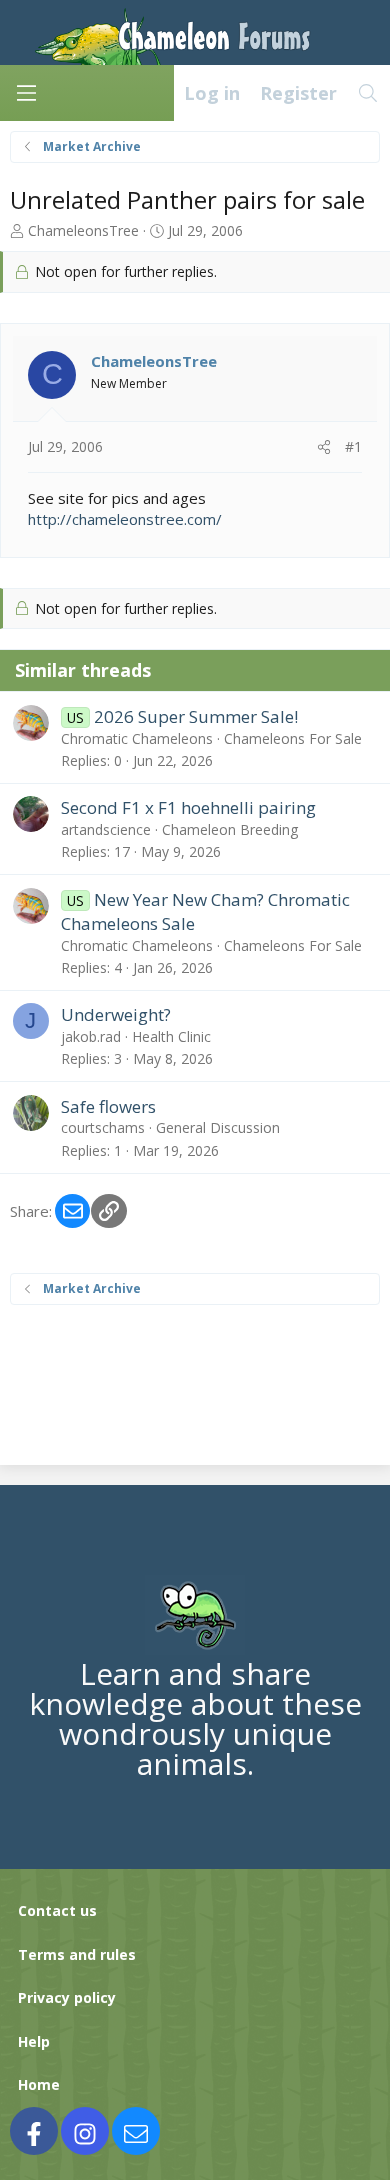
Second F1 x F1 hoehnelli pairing (188, 807)
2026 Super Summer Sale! (196, 716)
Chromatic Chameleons (137, 738)
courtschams (103, 1127)
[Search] (368, 93)
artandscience (106, 829)
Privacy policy (67, 1997)
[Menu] (26, 93)
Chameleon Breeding (230, 829)
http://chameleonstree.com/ (125, 519)
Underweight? (116, 1014)
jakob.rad (91, 1036)
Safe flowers (108, 1106)
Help (34, 2041)
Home (39, 2084)
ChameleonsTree (83, 230)
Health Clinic (171, 1036)
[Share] (324, 447)
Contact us (57, 1910)
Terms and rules (77, 1954)
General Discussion (218, 1127)
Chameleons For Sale (293, 738)
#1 (353, 446)
